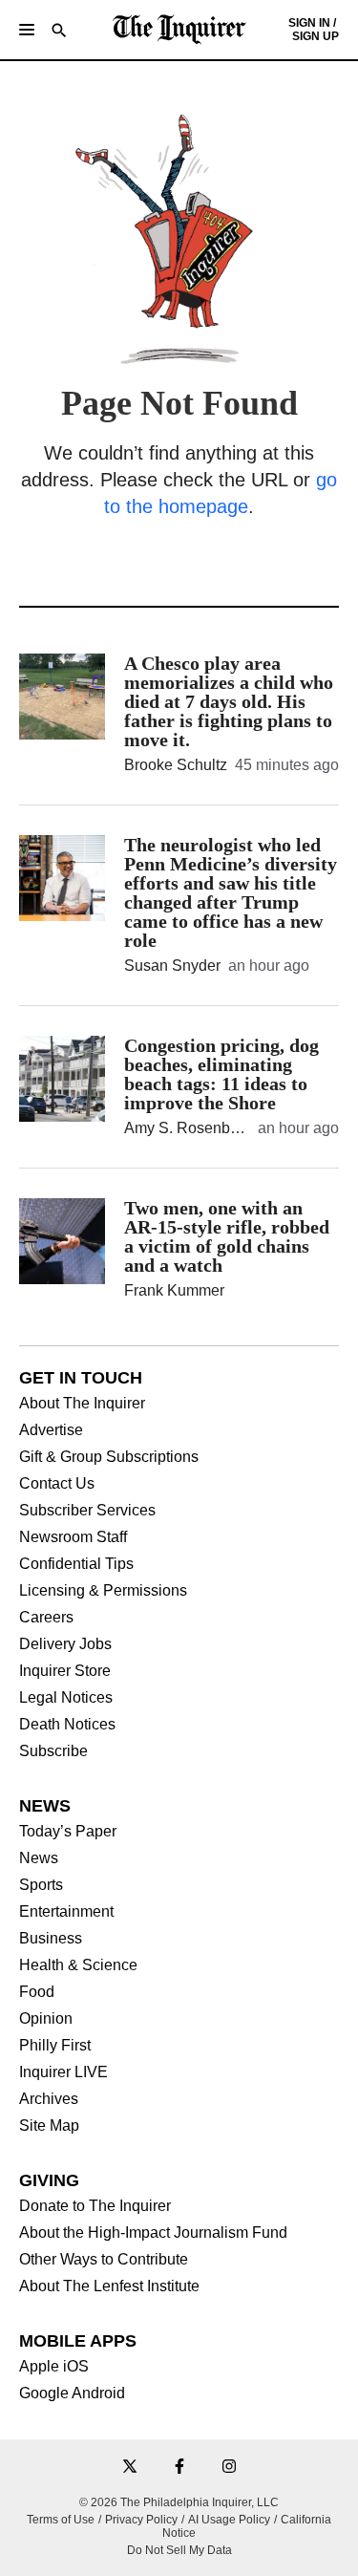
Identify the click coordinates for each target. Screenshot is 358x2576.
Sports (41, 1885)
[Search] (59, 32)
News (39, 1858)
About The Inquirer (82, 1404)
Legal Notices (66, 1698)
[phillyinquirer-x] (130, 2468)
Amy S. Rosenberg (188, 1128)
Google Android (72, 2394)
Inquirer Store (65, 1671)
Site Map (49, 2126)
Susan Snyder (172, 966)
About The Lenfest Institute (109, 2286)
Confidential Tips (76, 1564)
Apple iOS (54, 2367)
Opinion (46, 2019)
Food (37, 1992)
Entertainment (66, 1912)
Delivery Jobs (65, 1644)
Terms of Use (61, 2520)
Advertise (51, 1430)
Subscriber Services (87, 1511)
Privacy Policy (141, 2520)
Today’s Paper (68, 1832)
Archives (49, 2099)
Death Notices (67, 1725)
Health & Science (78, 1965)
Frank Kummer (174, 1290)
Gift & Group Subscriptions (109, 1457)
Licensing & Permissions (103, 1591)
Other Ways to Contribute (104, 2260)
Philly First (55, 2046)
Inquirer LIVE (63, 2072)
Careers (46, 1618)
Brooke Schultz (176, 765)
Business (51, 1939)
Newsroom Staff (73, 1537)
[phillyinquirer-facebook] (179, 2468)
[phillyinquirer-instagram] (229, 2468)
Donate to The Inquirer (95, 2206)
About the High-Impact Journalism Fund (153, 2233)
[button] (27, 30)
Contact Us (57, 1484)
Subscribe (53, 1751)
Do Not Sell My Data (179, 2550)
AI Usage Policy (229, 2520)
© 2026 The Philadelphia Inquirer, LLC (179, 2502)
